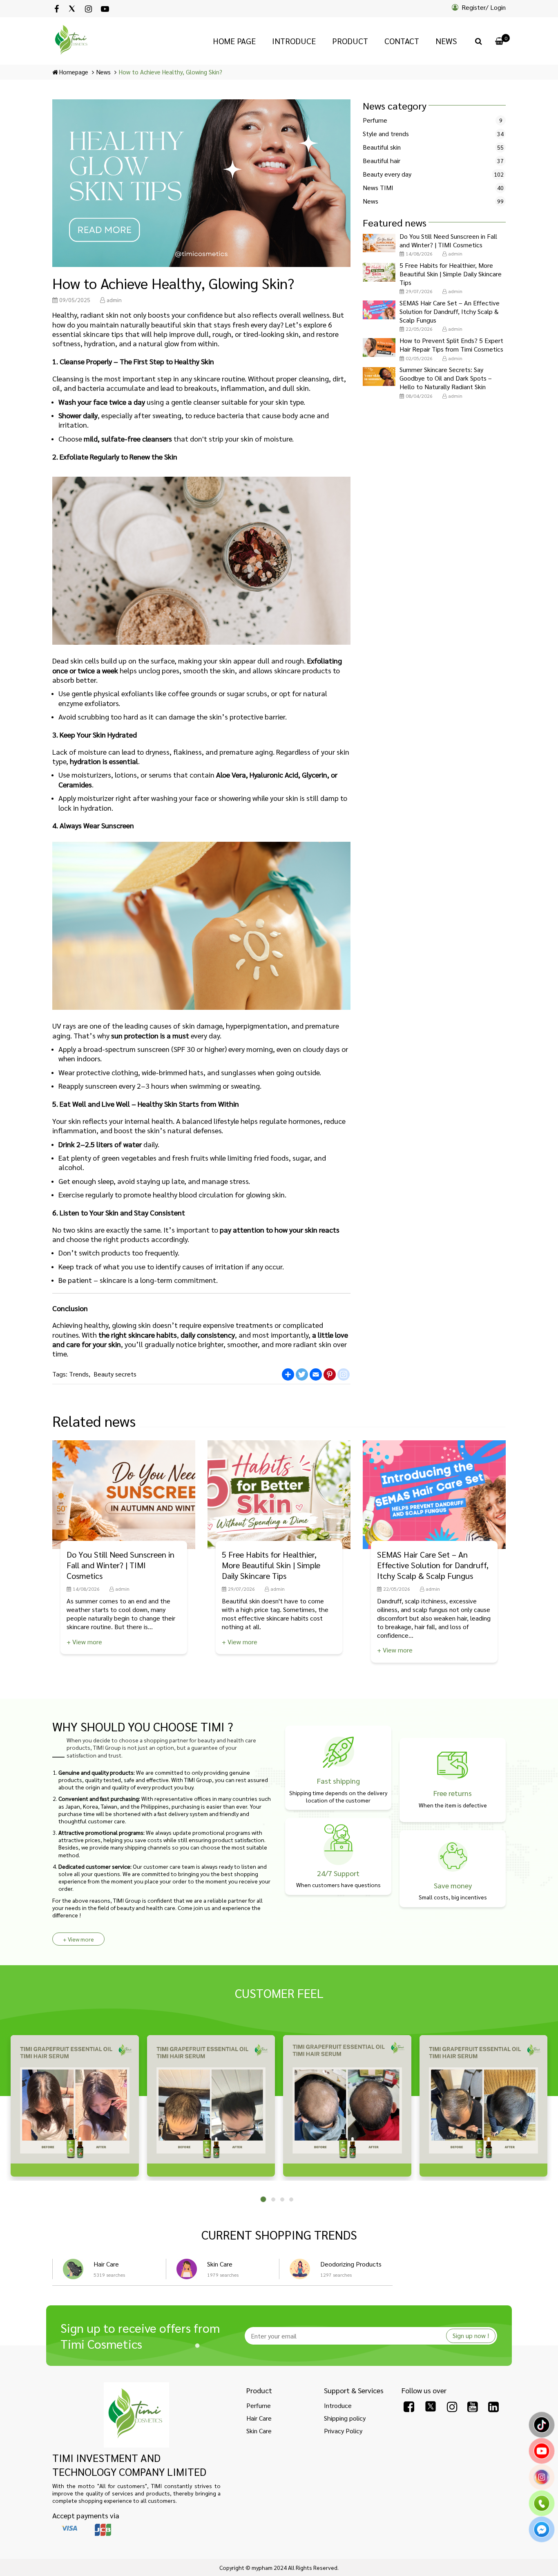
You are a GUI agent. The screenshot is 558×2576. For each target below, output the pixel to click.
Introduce (294, 41)
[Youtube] (105, 9)
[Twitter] (72, 9)
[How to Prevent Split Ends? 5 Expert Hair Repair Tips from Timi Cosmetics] (379, 348)
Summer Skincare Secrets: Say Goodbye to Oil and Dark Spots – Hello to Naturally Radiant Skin (446, 378)
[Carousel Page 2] (273, 2199)
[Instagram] (88, 9)
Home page (234, 41)
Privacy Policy (343, 2431)
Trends (79, 1374)
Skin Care (220, 2264)
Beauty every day (387, 174)
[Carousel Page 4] (291, 2199)
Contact (402, 41)
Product (350, 41)
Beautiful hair (382, 161)
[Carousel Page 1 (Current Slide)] (263, 2199)
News (446, 41)
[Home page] (72, 41)
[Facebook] (57, 9)
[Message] (542, 2534)
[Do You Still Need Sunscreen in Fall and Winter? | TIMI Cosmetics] (379, 243)
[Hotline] (542, 2508)
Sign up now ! (471, 2335)
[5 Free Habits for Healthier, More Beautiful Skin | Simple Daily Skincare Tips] (379, 272)
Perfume (375, 120)
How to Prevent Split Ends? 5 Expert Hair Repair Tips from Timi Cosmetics (451, 345)
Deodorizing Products (351, 2264)
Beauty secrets (115, 1374)
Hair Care (106, 2264)
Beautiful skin (382, 147)
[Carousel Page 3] (282, 2199)
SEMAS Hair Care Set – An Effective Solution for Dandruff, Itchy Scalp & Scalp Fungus (450, 312)
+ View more (84, 1642)
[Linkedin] (493, 2406)
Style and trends (386, 134)
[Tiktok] (542, 2430)
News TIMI (378, 188)
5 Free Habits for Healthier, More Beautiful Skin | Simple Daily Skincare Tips (451, 274)
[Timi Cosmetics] (136, 2415)
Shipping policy (345, 2418)
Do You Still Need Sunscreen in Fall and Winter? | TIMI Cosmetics (448, 241)
